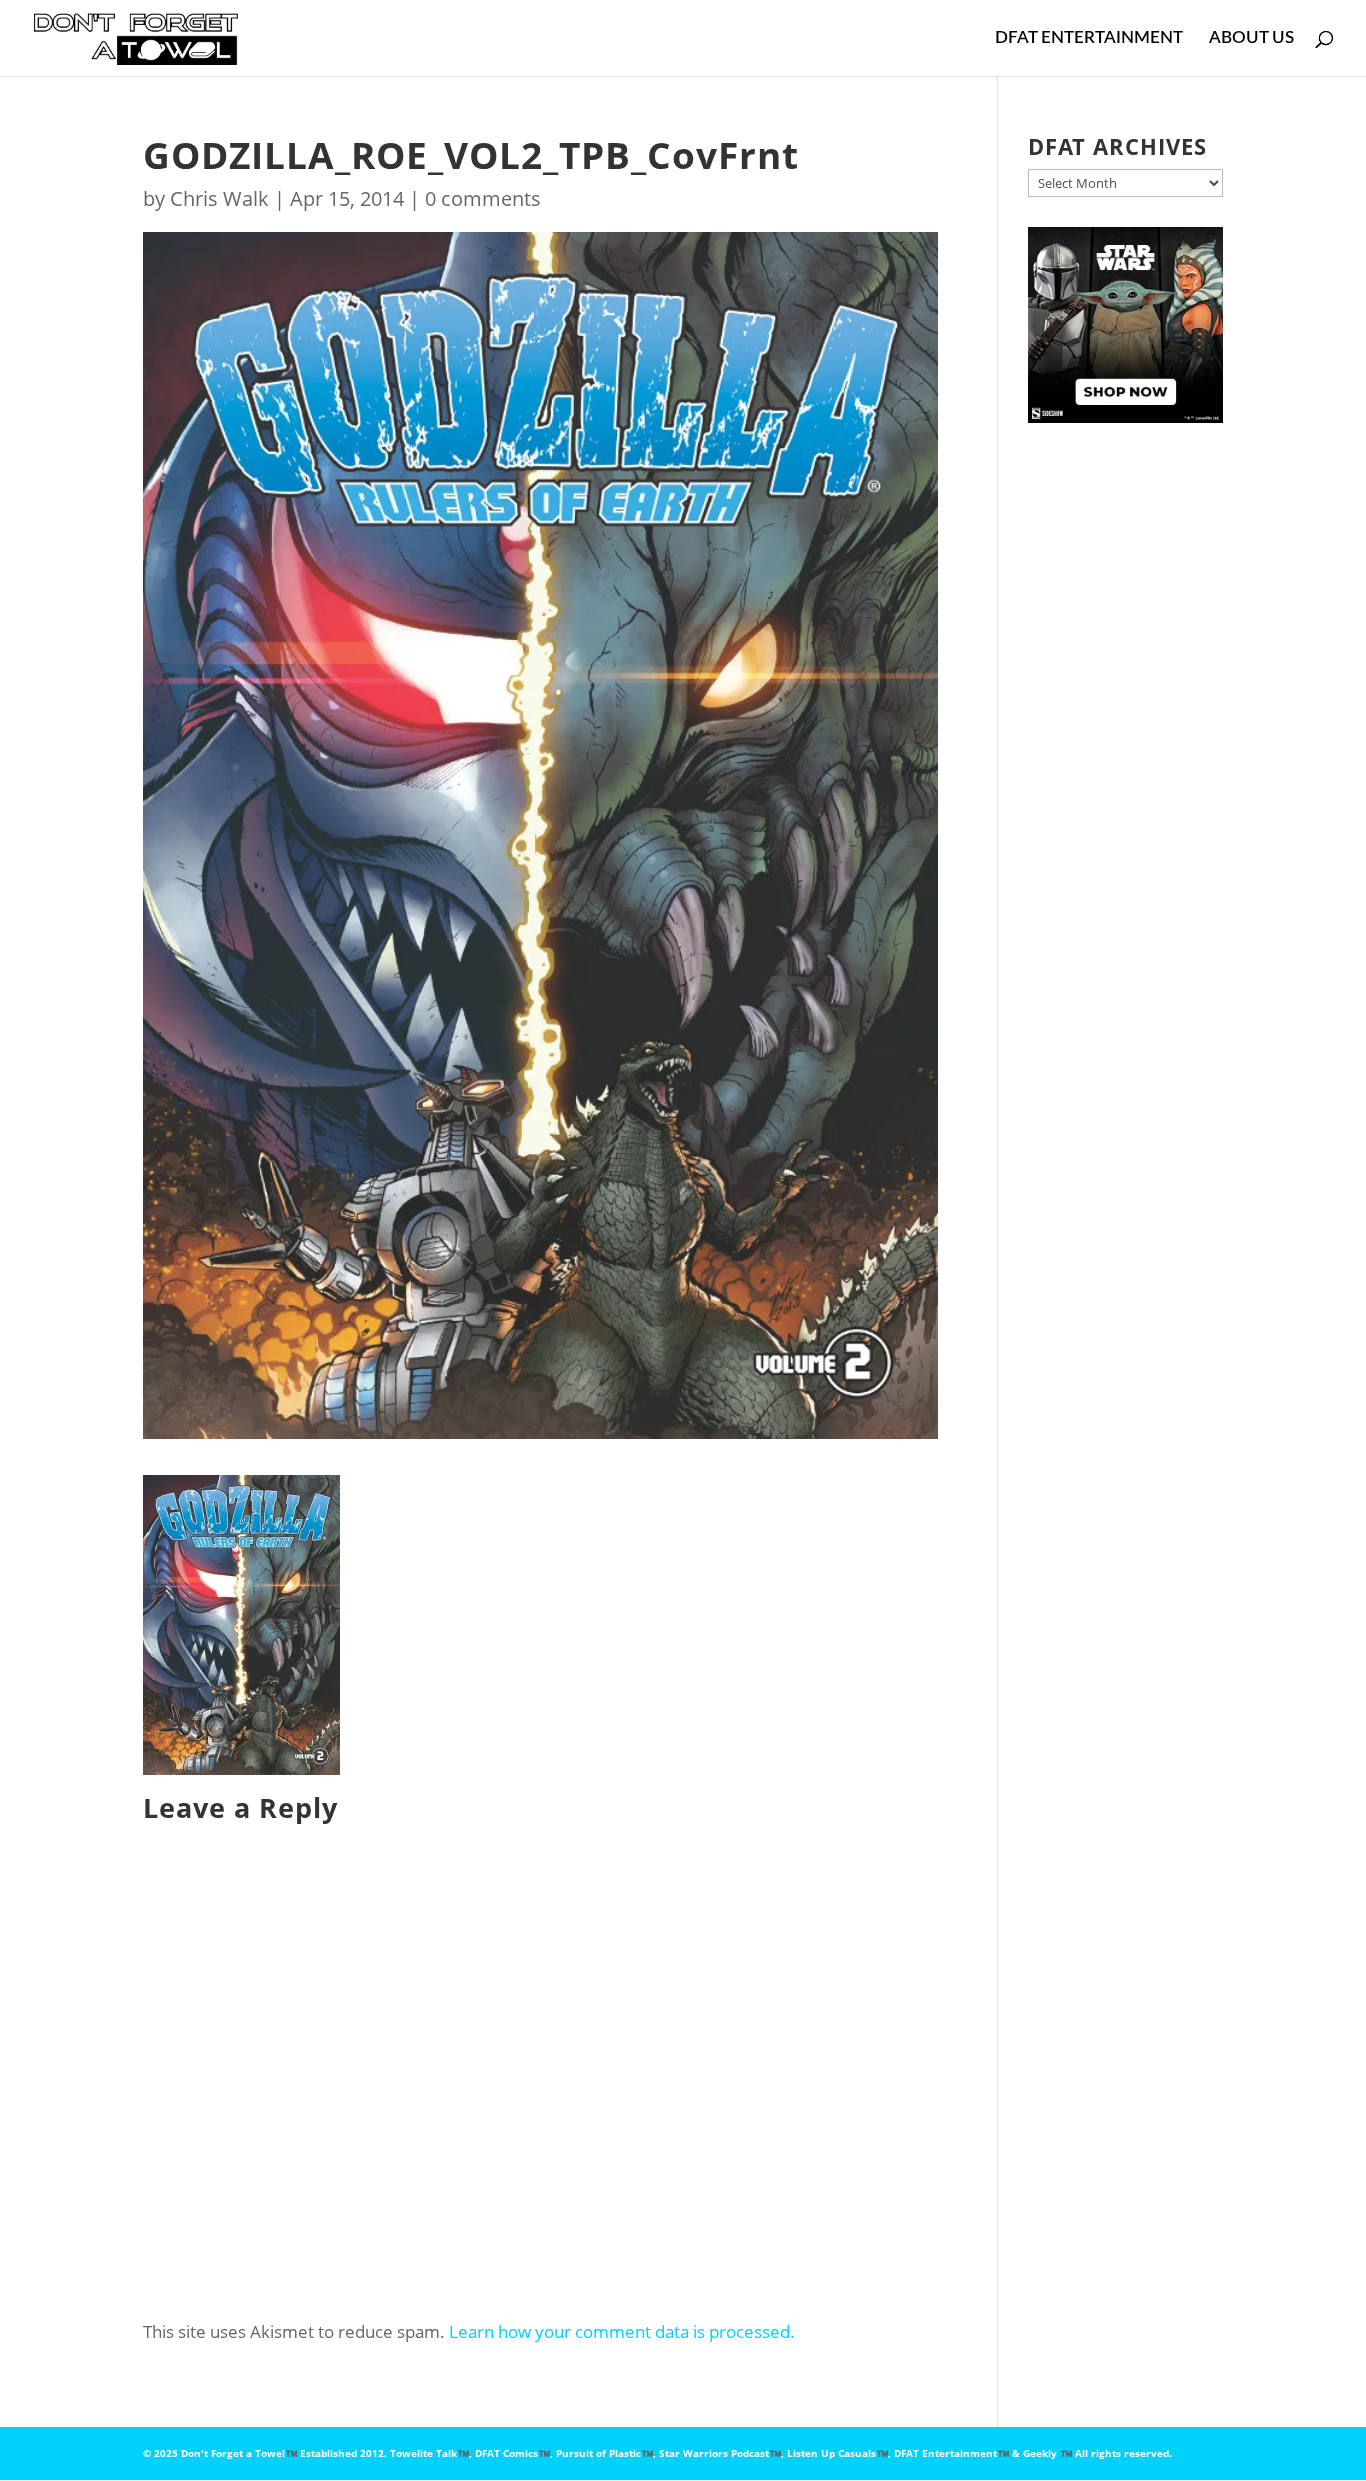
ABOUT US (1251, 38)
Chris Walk (219, 198)
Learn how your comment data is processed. (622, 2331)
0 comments (483, 198)
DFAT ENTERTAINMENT (1089, 38)
